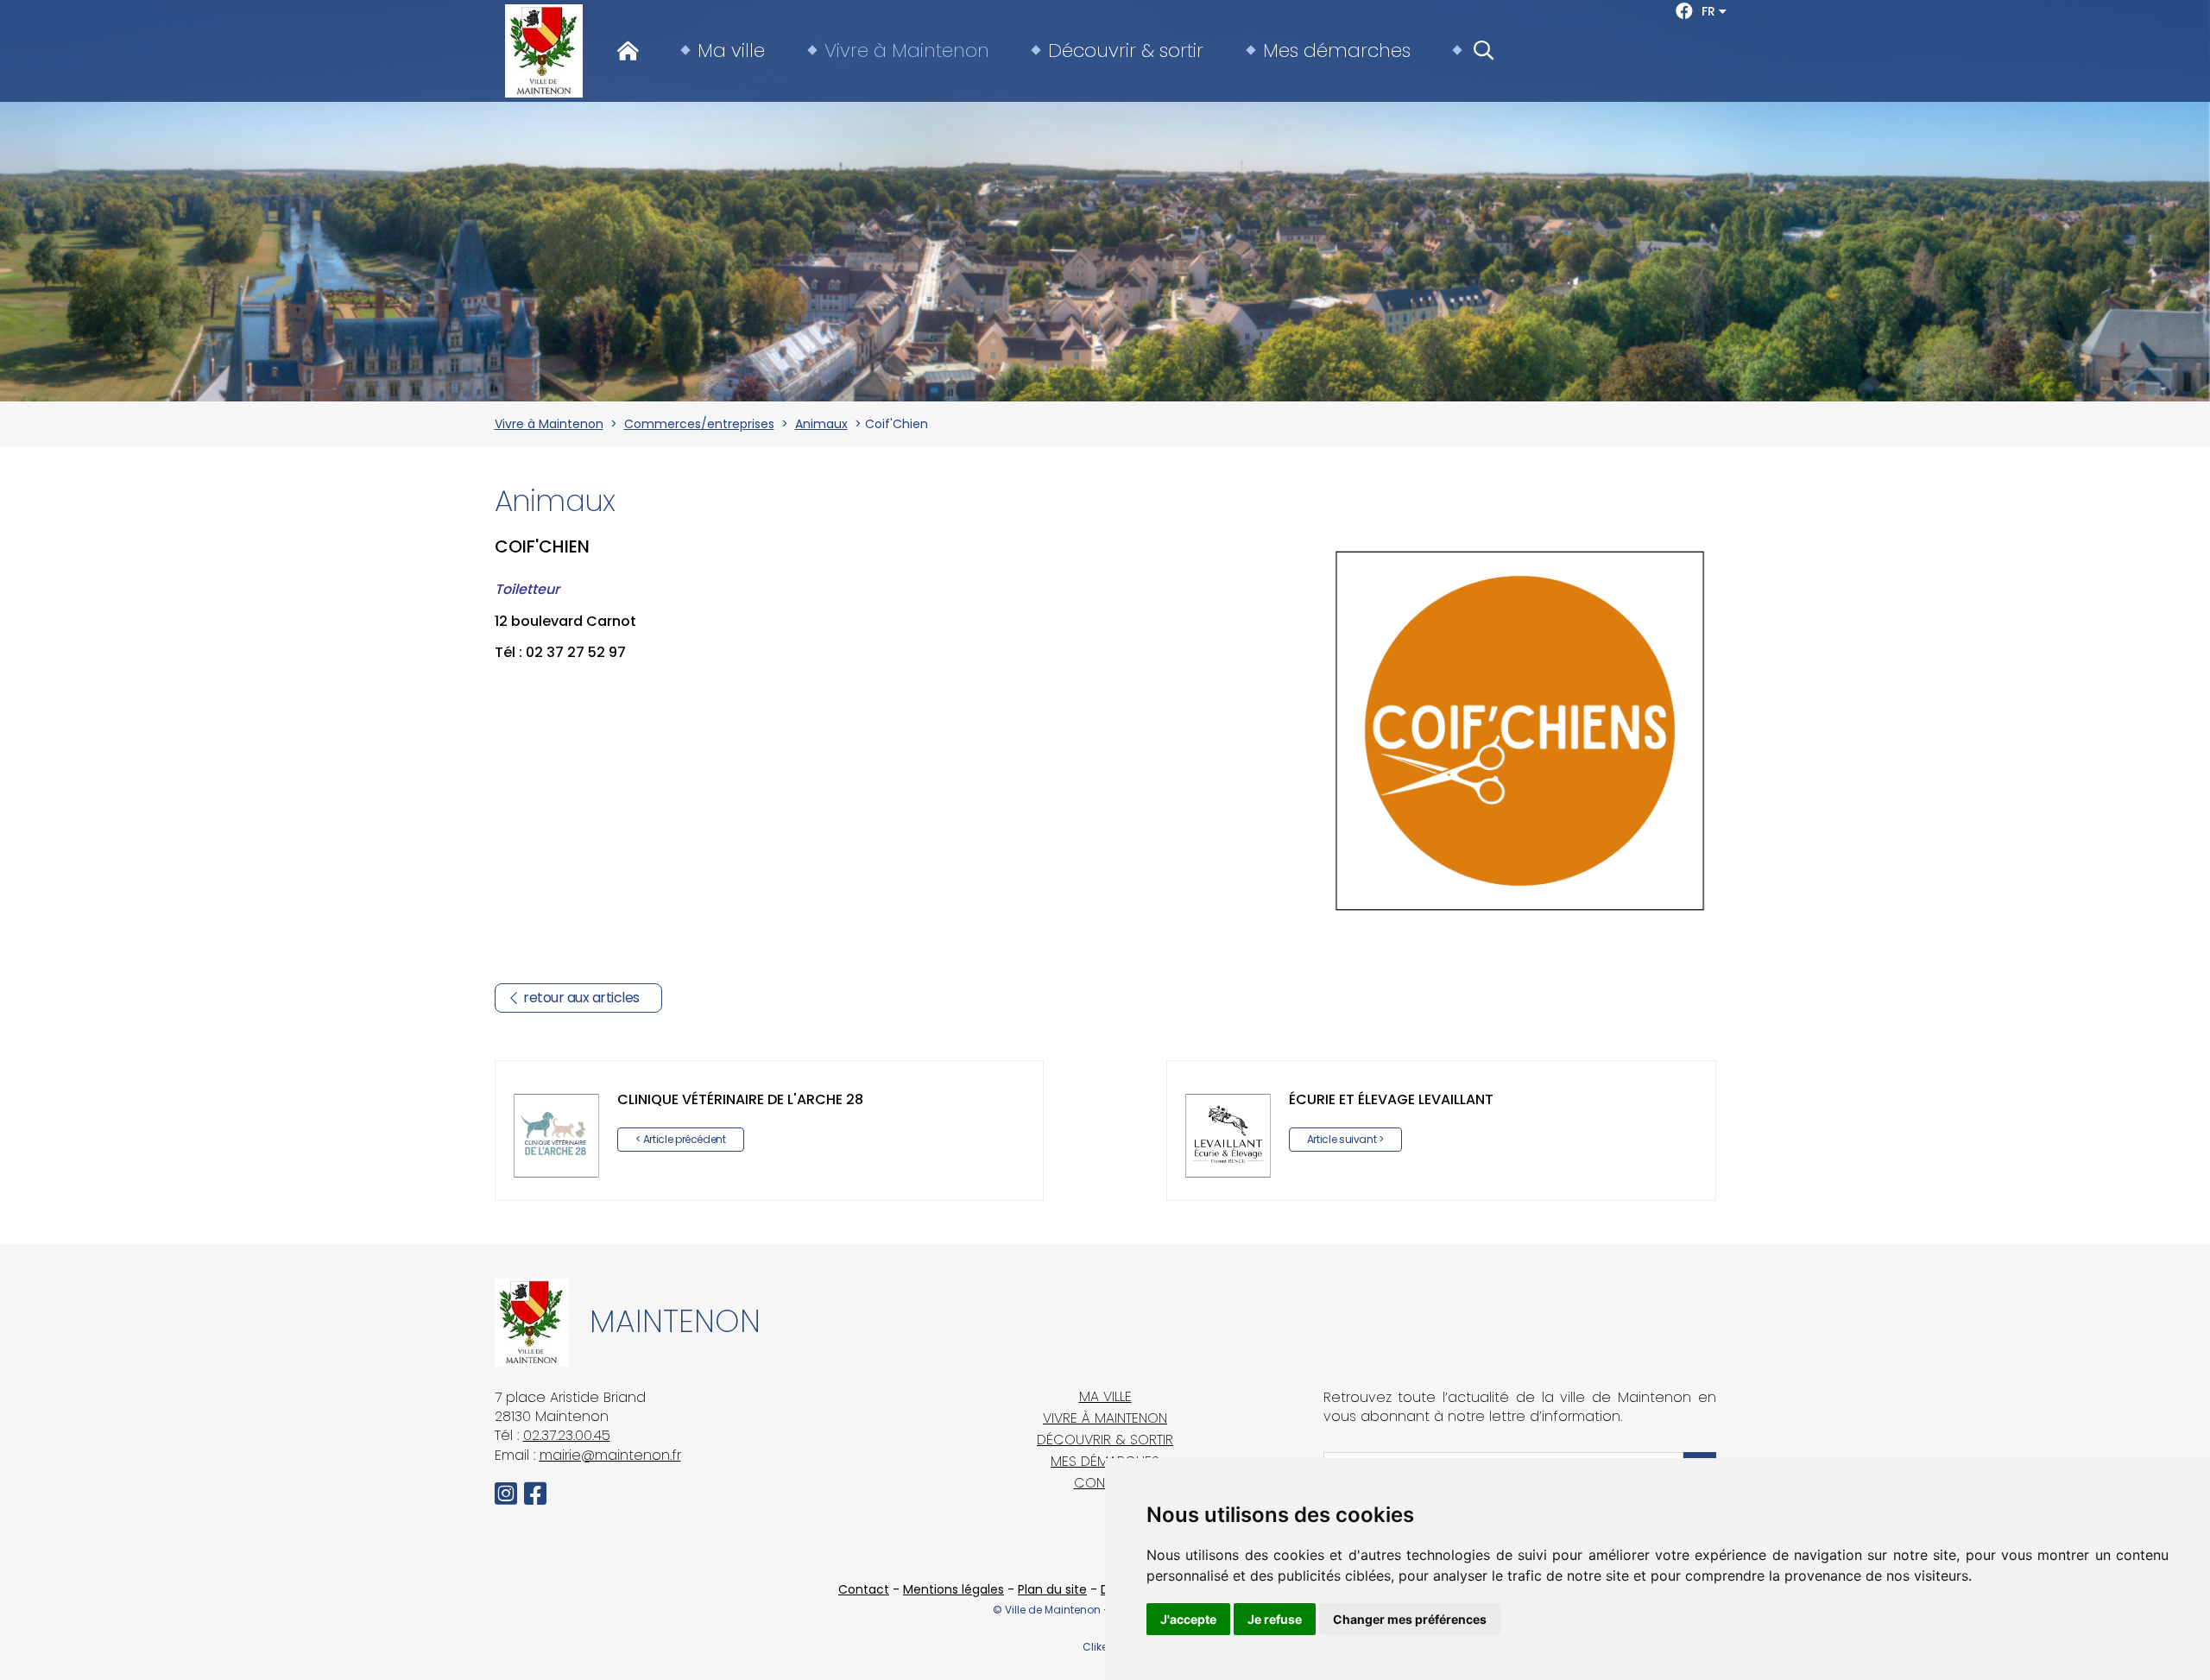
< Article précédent (681, 1139)
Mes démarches (1337, 51)
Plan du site (1052, 1589)
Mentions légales (953, 1589)
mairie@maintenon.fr (610, 1455)
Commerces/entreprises (699, 424)
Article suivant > (1345, 1139)
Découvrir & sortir (1126, 51)
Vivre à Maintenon (907, 51)
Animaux (821, 424)
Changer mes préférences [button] (1410, 1619)
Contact (864, 1589)
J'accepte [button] (1188, 1619)
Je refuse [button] (1275, 1619)
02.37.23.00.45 (567, 1435)
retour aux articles (581, 998)
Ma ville (731, 51)
